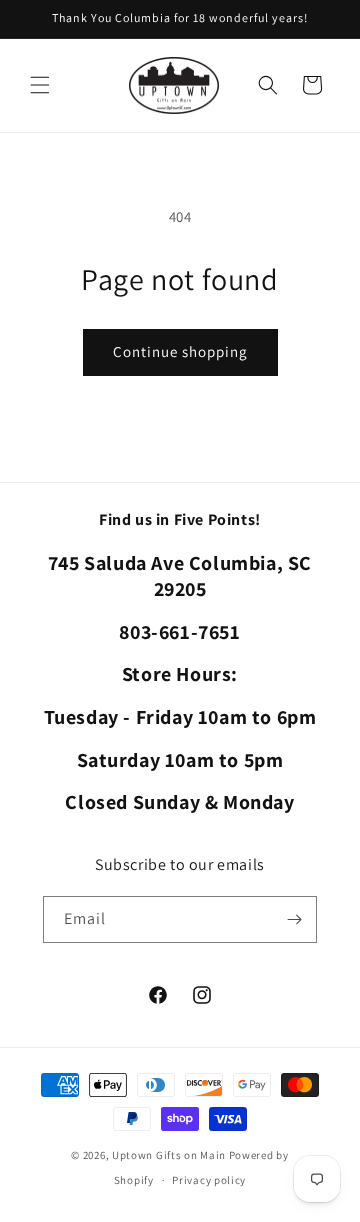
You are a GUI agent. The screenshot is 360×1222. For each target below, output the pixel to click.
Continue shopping (180, 351)
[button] (40, 85)
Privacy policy (209, 1180)
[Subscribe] (294, 919)
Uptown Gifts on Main (169, 1155)
